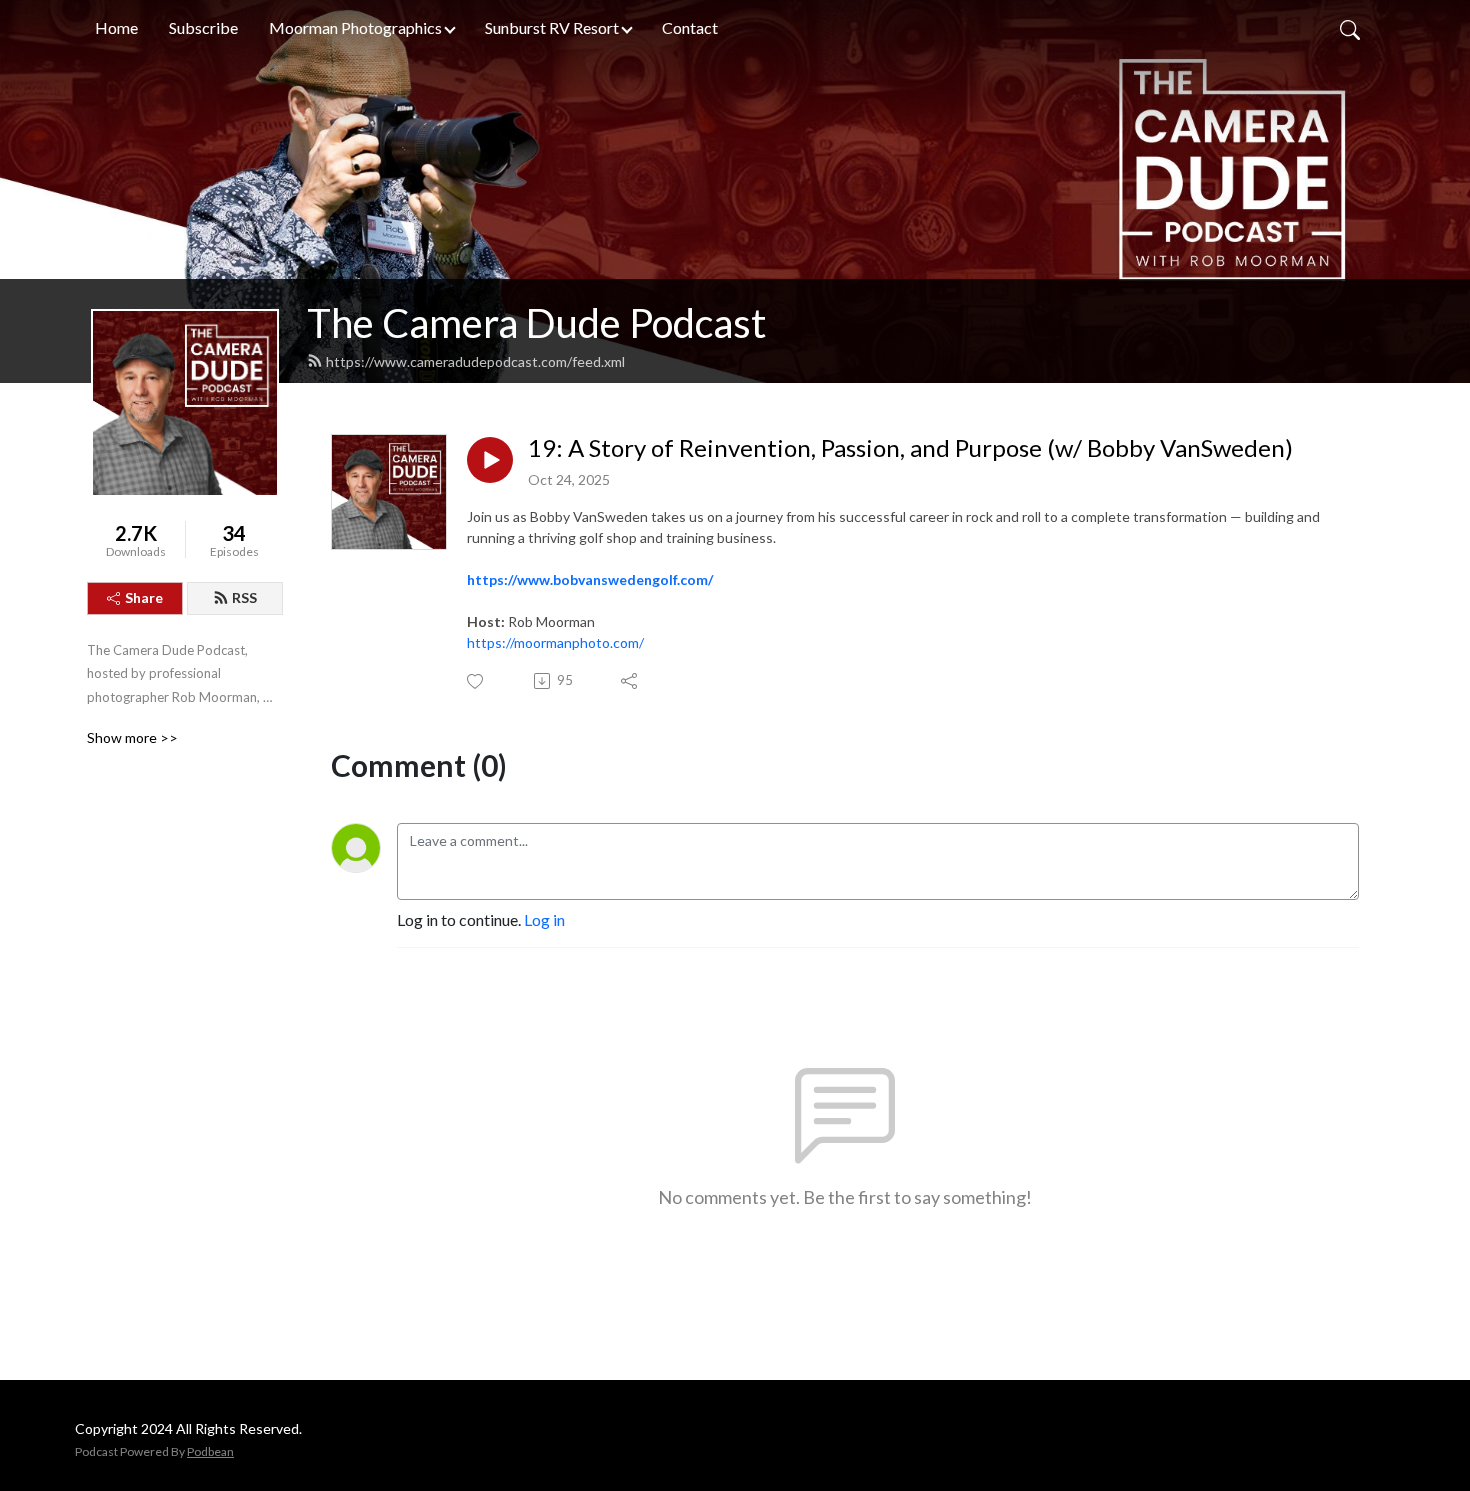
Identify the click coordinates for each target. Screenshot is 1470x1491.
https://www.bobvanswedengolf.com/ (590, 579)
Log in (544, 919)
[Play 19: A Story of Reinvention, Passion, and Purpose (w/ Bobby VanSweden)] (490, 460)
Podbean (210, 1451)
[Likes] (476, 681)
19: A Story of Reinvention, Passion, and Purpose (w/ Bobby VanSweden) (910, 448)
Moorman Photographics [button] (355, 27)
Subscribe (203, 27)
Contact (690, 27)
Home (116, 27)
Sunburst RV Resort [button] (552, 27)
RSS (244, 597)
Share (144, 597)
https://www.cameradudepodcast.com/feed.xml (475, 361)
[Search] (1350, 28)
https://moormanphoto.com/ (555, 642)
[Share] (630, 681)
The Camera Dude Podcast (536, 323)
